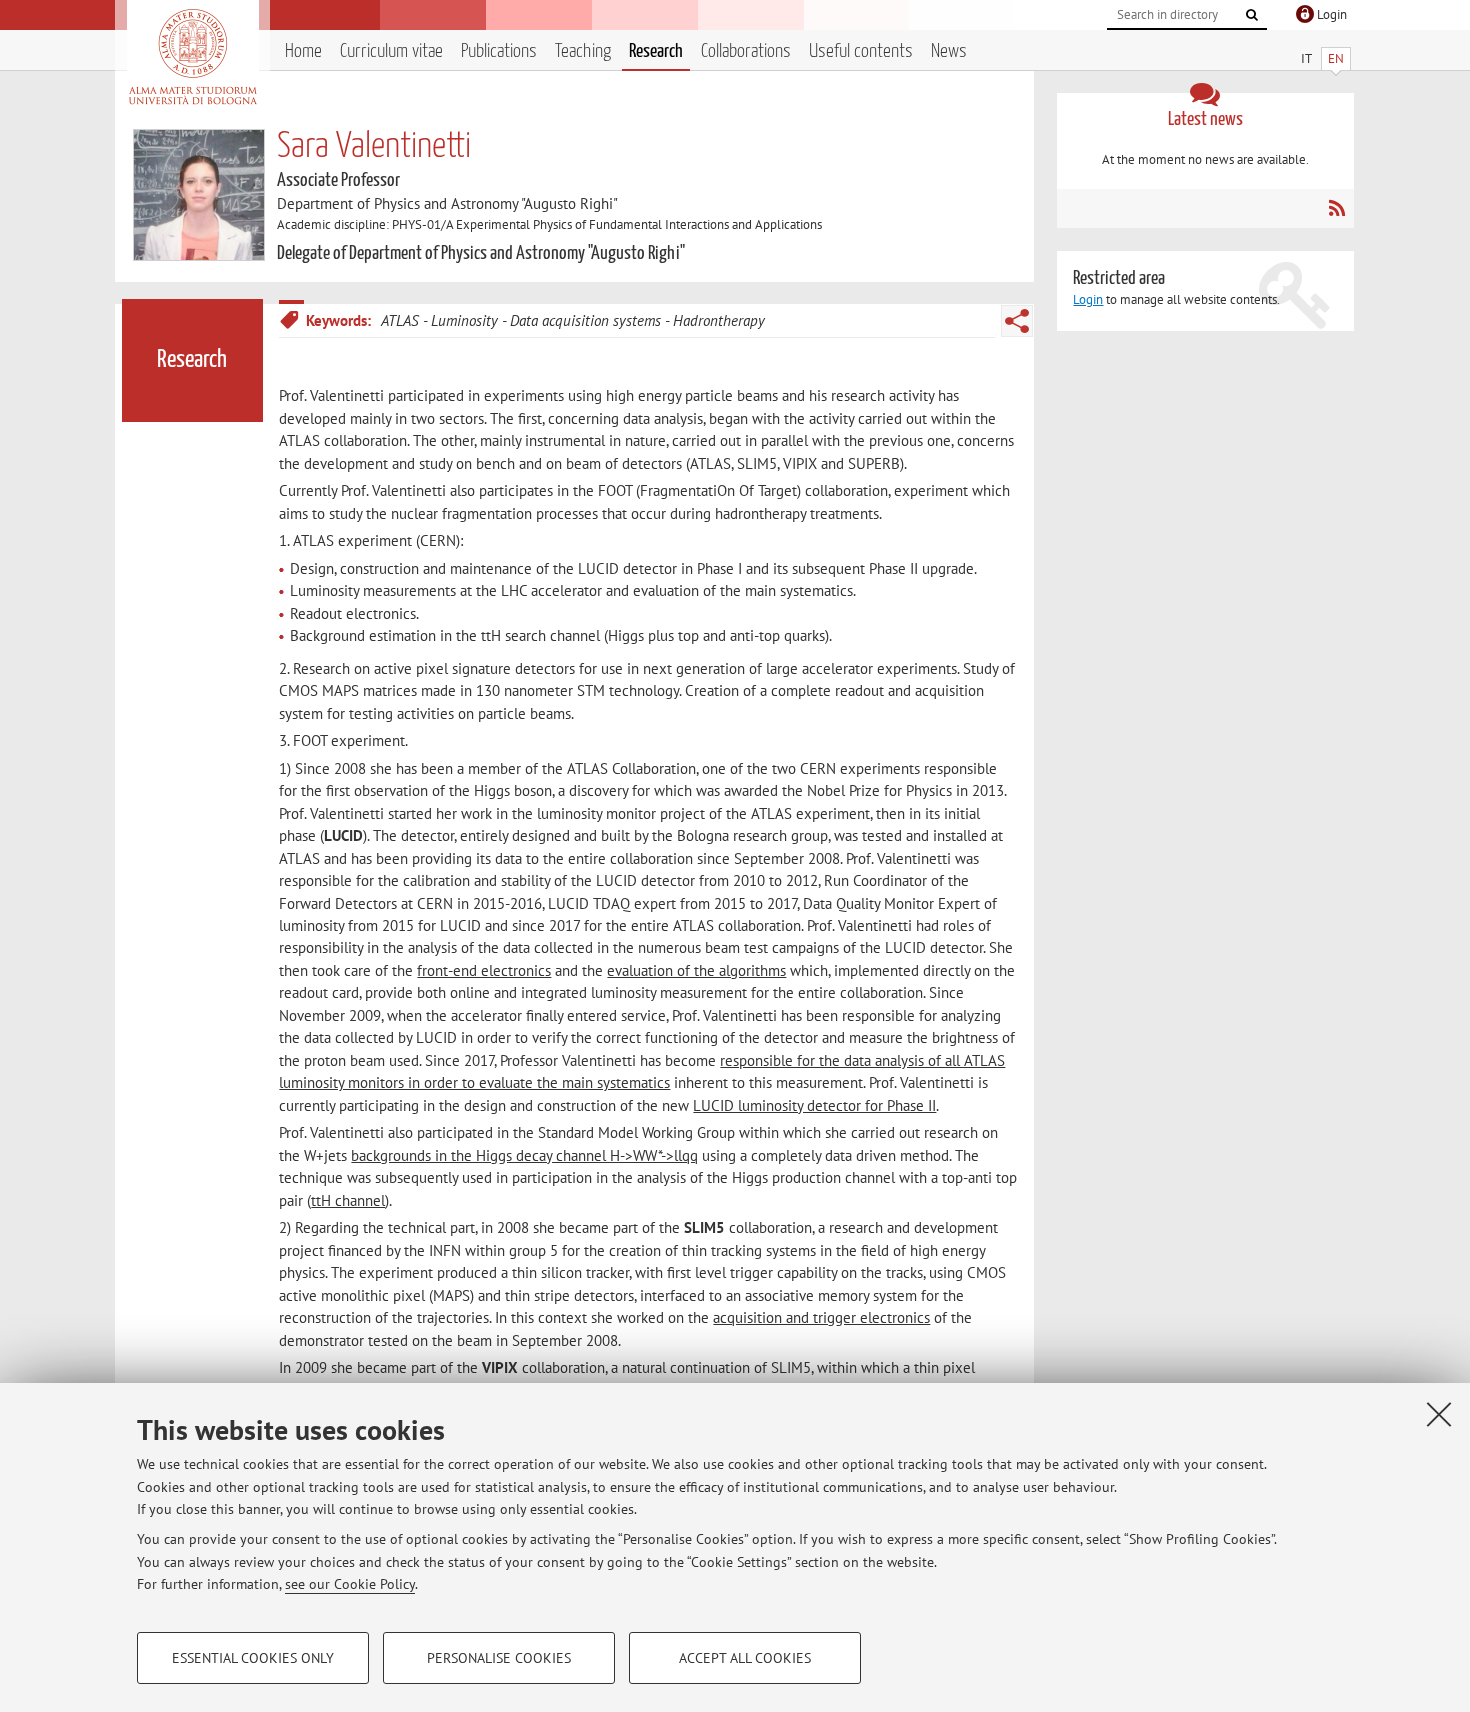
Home (303, 51)
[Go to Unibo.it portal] (192, 57)
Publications (499, 51)
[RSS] (1336, 208)
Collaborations (746, 51)
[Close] (1439, 1414)
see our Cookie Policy (350, 1584)
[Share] (1017, 321)
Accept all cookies (745, 1658)
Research (656, 51)
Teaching (583, 51)
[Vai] (1252, 15)
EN (1336, 58)
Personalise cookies (499, 1658)
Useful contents (861, 51)
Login (1088, 299)
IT (1306, 58)
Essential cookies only (253, 1658)
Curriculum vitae (391, 51)
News (949, 51)
